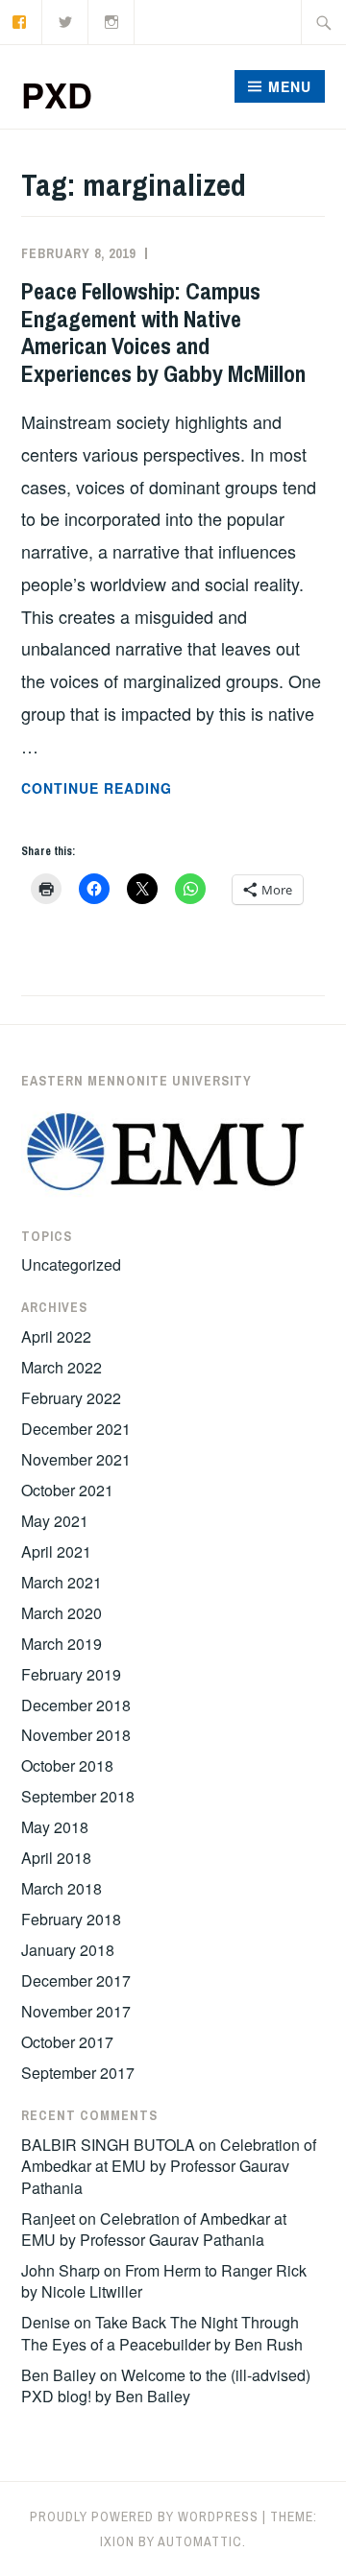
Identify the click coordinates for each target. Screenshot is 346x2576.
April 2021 (56, 1551)
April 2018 (56, 1858)
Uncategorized (71, 1264)
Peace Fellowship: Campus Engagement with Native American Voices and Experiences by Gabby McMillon (163, 332)
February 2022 (71, 1398)
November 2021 (76, 1459)
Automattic (200, 2541)
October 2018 (67, 1765)
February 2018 (71, 1919)
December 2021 (76, 1429)
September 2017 (78, 2073)
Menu (290, 86)
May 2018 (55, 1827)
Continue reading (149, 789)
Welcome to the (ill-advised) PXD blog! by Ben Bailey (166, 2385)
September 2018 (78, 1796)
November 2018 (76, 1735)
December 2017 (76, 1980)
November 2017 (76, 2011)
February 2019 (71, 1674)
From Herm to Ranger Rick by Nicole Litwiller (164, 2281)
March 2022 (62, 1367)
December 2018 (76, 1705)
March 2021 (62, 1582)
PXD (57, 94)
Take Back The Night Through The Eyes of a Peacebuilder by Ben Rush (162, 2333)
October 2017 (67, 2042)
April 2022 (56, 1336)
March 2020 (62, 1613)
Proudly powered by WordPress (144, 2516)
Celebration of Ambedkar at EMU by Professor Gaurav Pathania (169, 2166)
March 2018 (62, 1888)
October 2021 (67, 1490)
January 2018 (68, 1950)
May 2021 (55, 1521)
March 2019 (62, 1644)
